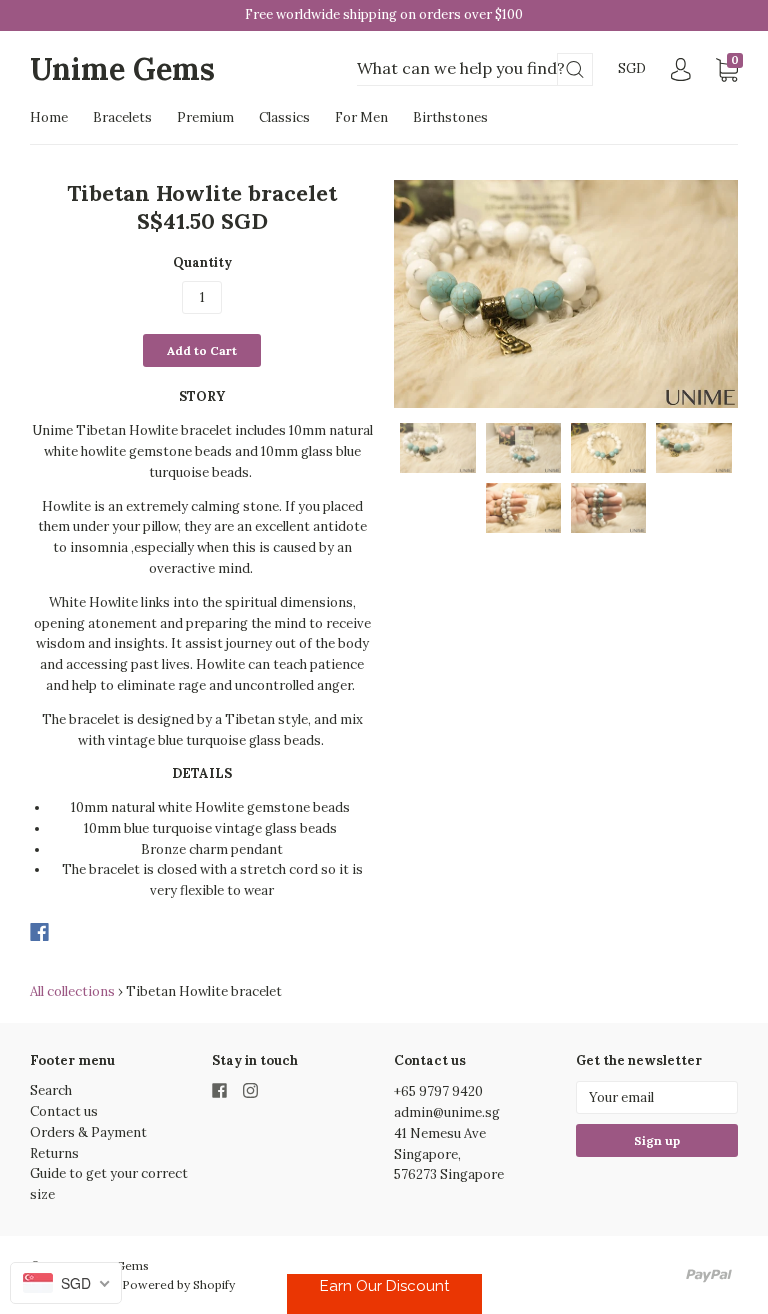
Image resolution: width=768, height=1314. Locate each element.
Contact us (64, 1111)
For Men (361, 117)
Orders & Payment (88, 1132)
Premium (205, 117)
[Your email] (657, 1097)
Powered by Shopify (178, 1284)
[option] (566, 294)
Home (49, 117)
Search (51, 1090)
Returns (54, 1153)
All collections (72, 991)
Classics (284, 117)
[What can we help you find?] (475, 69)
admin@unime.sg (447, 1112)
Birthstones (450, 117)
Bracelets (122, 117)
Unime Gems (122, 69)
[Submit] (575, 69)
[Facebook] (39, 932)
